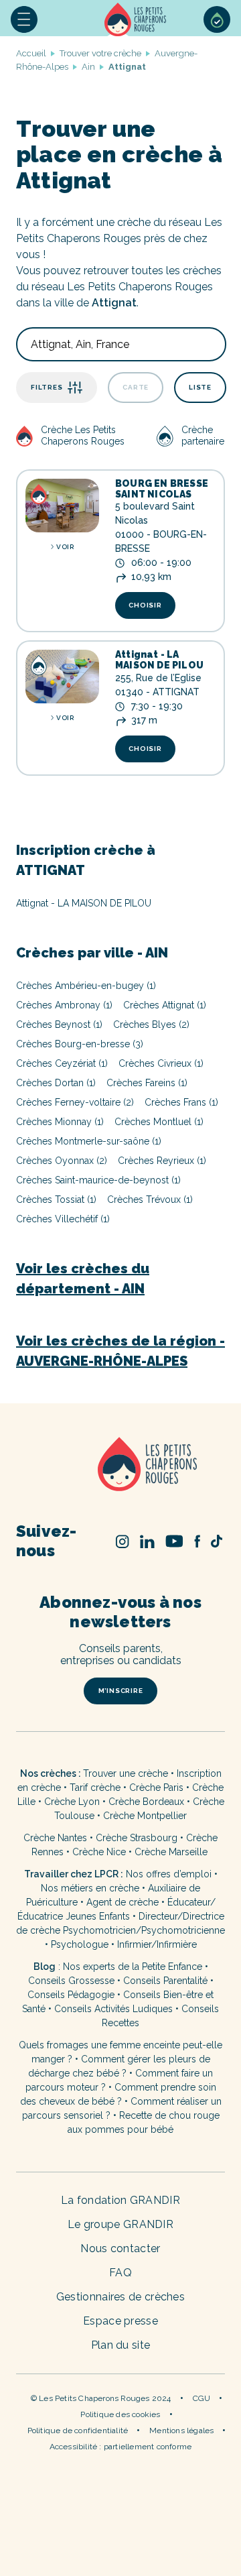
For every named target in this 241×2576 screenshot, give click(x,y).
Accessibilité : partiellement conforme (121, 2447)
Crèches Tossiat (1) (56, 1199)
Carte (136, 387)
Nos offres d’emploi (169, 1874)
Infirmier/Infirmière (157, 1944)
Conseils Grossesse (71, 1981)
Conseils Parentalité (165, 1981)
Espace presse (120, 2321)
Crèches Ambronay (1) (64, 1005)
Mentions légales (181, 2431)
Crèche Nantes (55, 1838)
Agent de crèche (123, 1902)
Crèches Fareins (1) (147, 1083)
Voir (65, 547)
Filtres (47, 387)
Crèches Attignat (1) (165, 1005)
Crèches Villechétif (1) (63, 1219)
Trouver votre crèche (100, 53)
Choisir (145, 605)
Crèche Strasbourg (137, 1838)
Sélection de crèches (217, 19)
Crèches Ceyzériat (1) (62, 1063)
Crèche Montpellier (145, 1816)
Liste (200, 387)
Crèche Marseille (172, 1852)
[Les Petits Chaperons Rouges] (120, 1465)
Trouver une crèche (126, 1773)
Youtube (174, 1541)
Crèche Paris (156, 1788)
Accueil (137, 19)
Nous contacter (120, 2248)
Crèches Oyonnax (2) (62, 1161)
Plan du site (121, 2345)
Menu (24, 19)
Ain (88, 67)
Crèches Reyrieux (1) (162, 1161)
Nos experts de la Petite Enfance (133, 1967)
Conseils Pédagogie (71, 1995)
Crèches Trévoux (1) (150, 1199)
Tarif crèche (95, 1788)
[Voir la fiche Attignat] (62, 677)
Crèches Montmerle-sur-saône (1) (89, 1141)
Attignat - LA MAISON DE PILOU (159, 660)
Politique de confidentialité (78, 2431)
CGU (202, 2398)
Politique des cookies (120, 2414)
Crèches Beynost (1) (59, 1024)
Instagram (123, 1541)
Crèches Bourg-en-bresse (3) (80, 1044)
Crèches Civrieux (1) (161, 1063)
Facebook (197, 1541)
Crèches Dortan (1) (56, 1083)
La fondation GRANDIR (120, 2200)
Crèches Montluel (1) (159, 1122)
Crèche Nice (99, 1852)
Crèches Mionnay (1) (60, 1122)
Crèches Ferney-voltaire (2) (75, 1102)
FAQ (120, 2273)
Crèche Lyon (72, 1802)
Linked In (147, 1541)
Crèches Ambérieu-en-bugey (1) (86, 986)
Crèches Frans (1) (181, 1102)
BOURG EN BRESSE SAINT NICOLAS (162, 489)
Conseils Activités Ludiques (113, 2009)
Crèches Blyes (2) (151, 1024)
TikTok (217, 1541)
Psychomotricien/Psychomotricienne (144, 1930)
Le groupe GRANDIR (120, 2224)
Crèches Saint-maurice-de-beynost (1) (98, 1180)
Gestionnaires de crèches (120, 2297)
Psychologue (80, 1944)
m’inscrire (121, 1691)
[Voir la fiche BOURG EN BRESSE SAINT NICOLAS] (62, 506)
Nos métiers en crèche (90, 1888)
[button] (24, 19)
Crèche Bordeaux (146, 1802)
